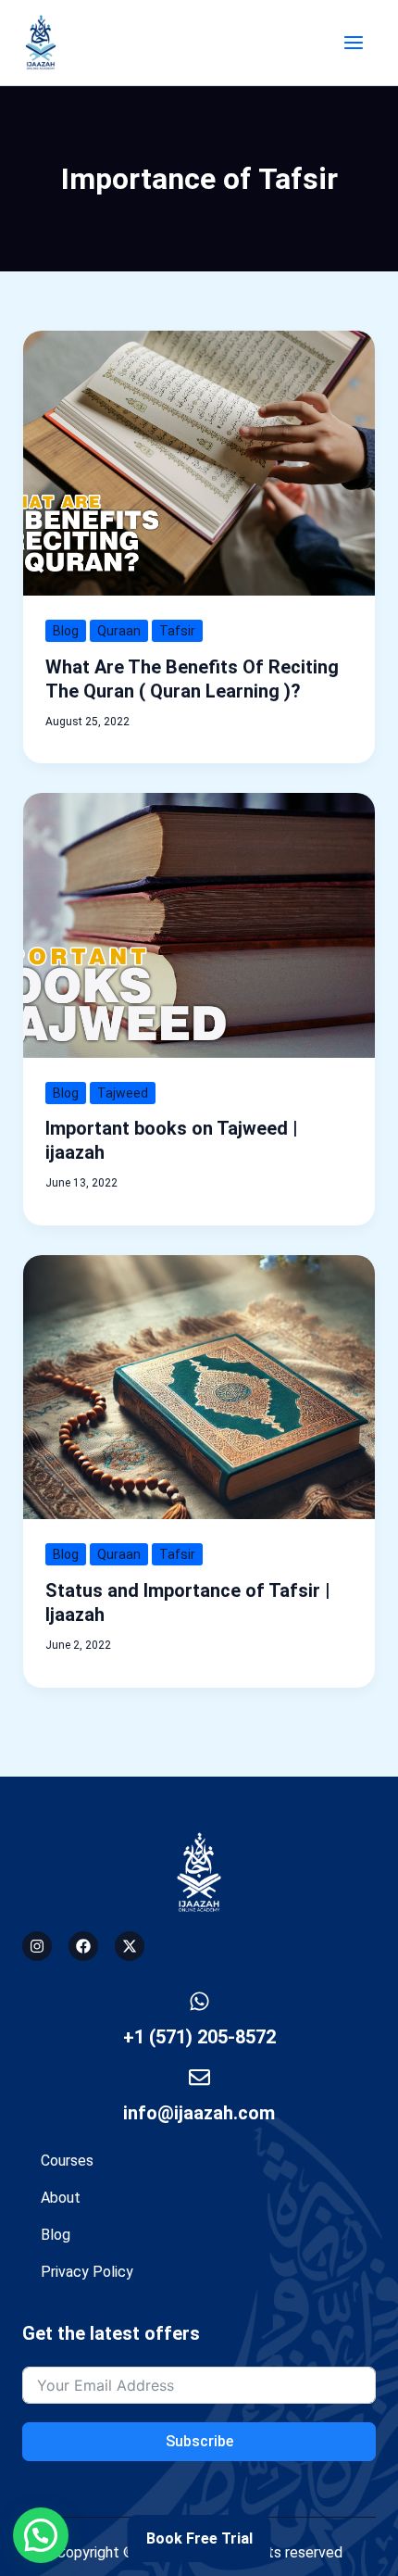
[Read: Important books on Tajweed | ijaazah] (199, 924)
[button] (41, 2535)
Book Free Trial (199, 2538)
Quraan (119, 631)
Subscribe (199, 2441)
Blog (66, 631)
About (61, 2198)
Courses (67, 2161)
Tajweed (123, 1093)
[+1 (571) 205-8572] (199, 2001)
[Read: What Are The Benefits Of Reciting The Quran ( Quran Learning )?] (199, 462)
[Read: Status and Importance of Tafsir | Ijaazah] (199, 1386)
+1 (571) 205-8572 (199, 2037)
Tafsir (177, 631)
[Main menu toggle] (354, 43)
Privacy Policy (87, 2272)
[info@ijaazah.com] (199, 2077)
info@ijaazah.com (199, 2113)
